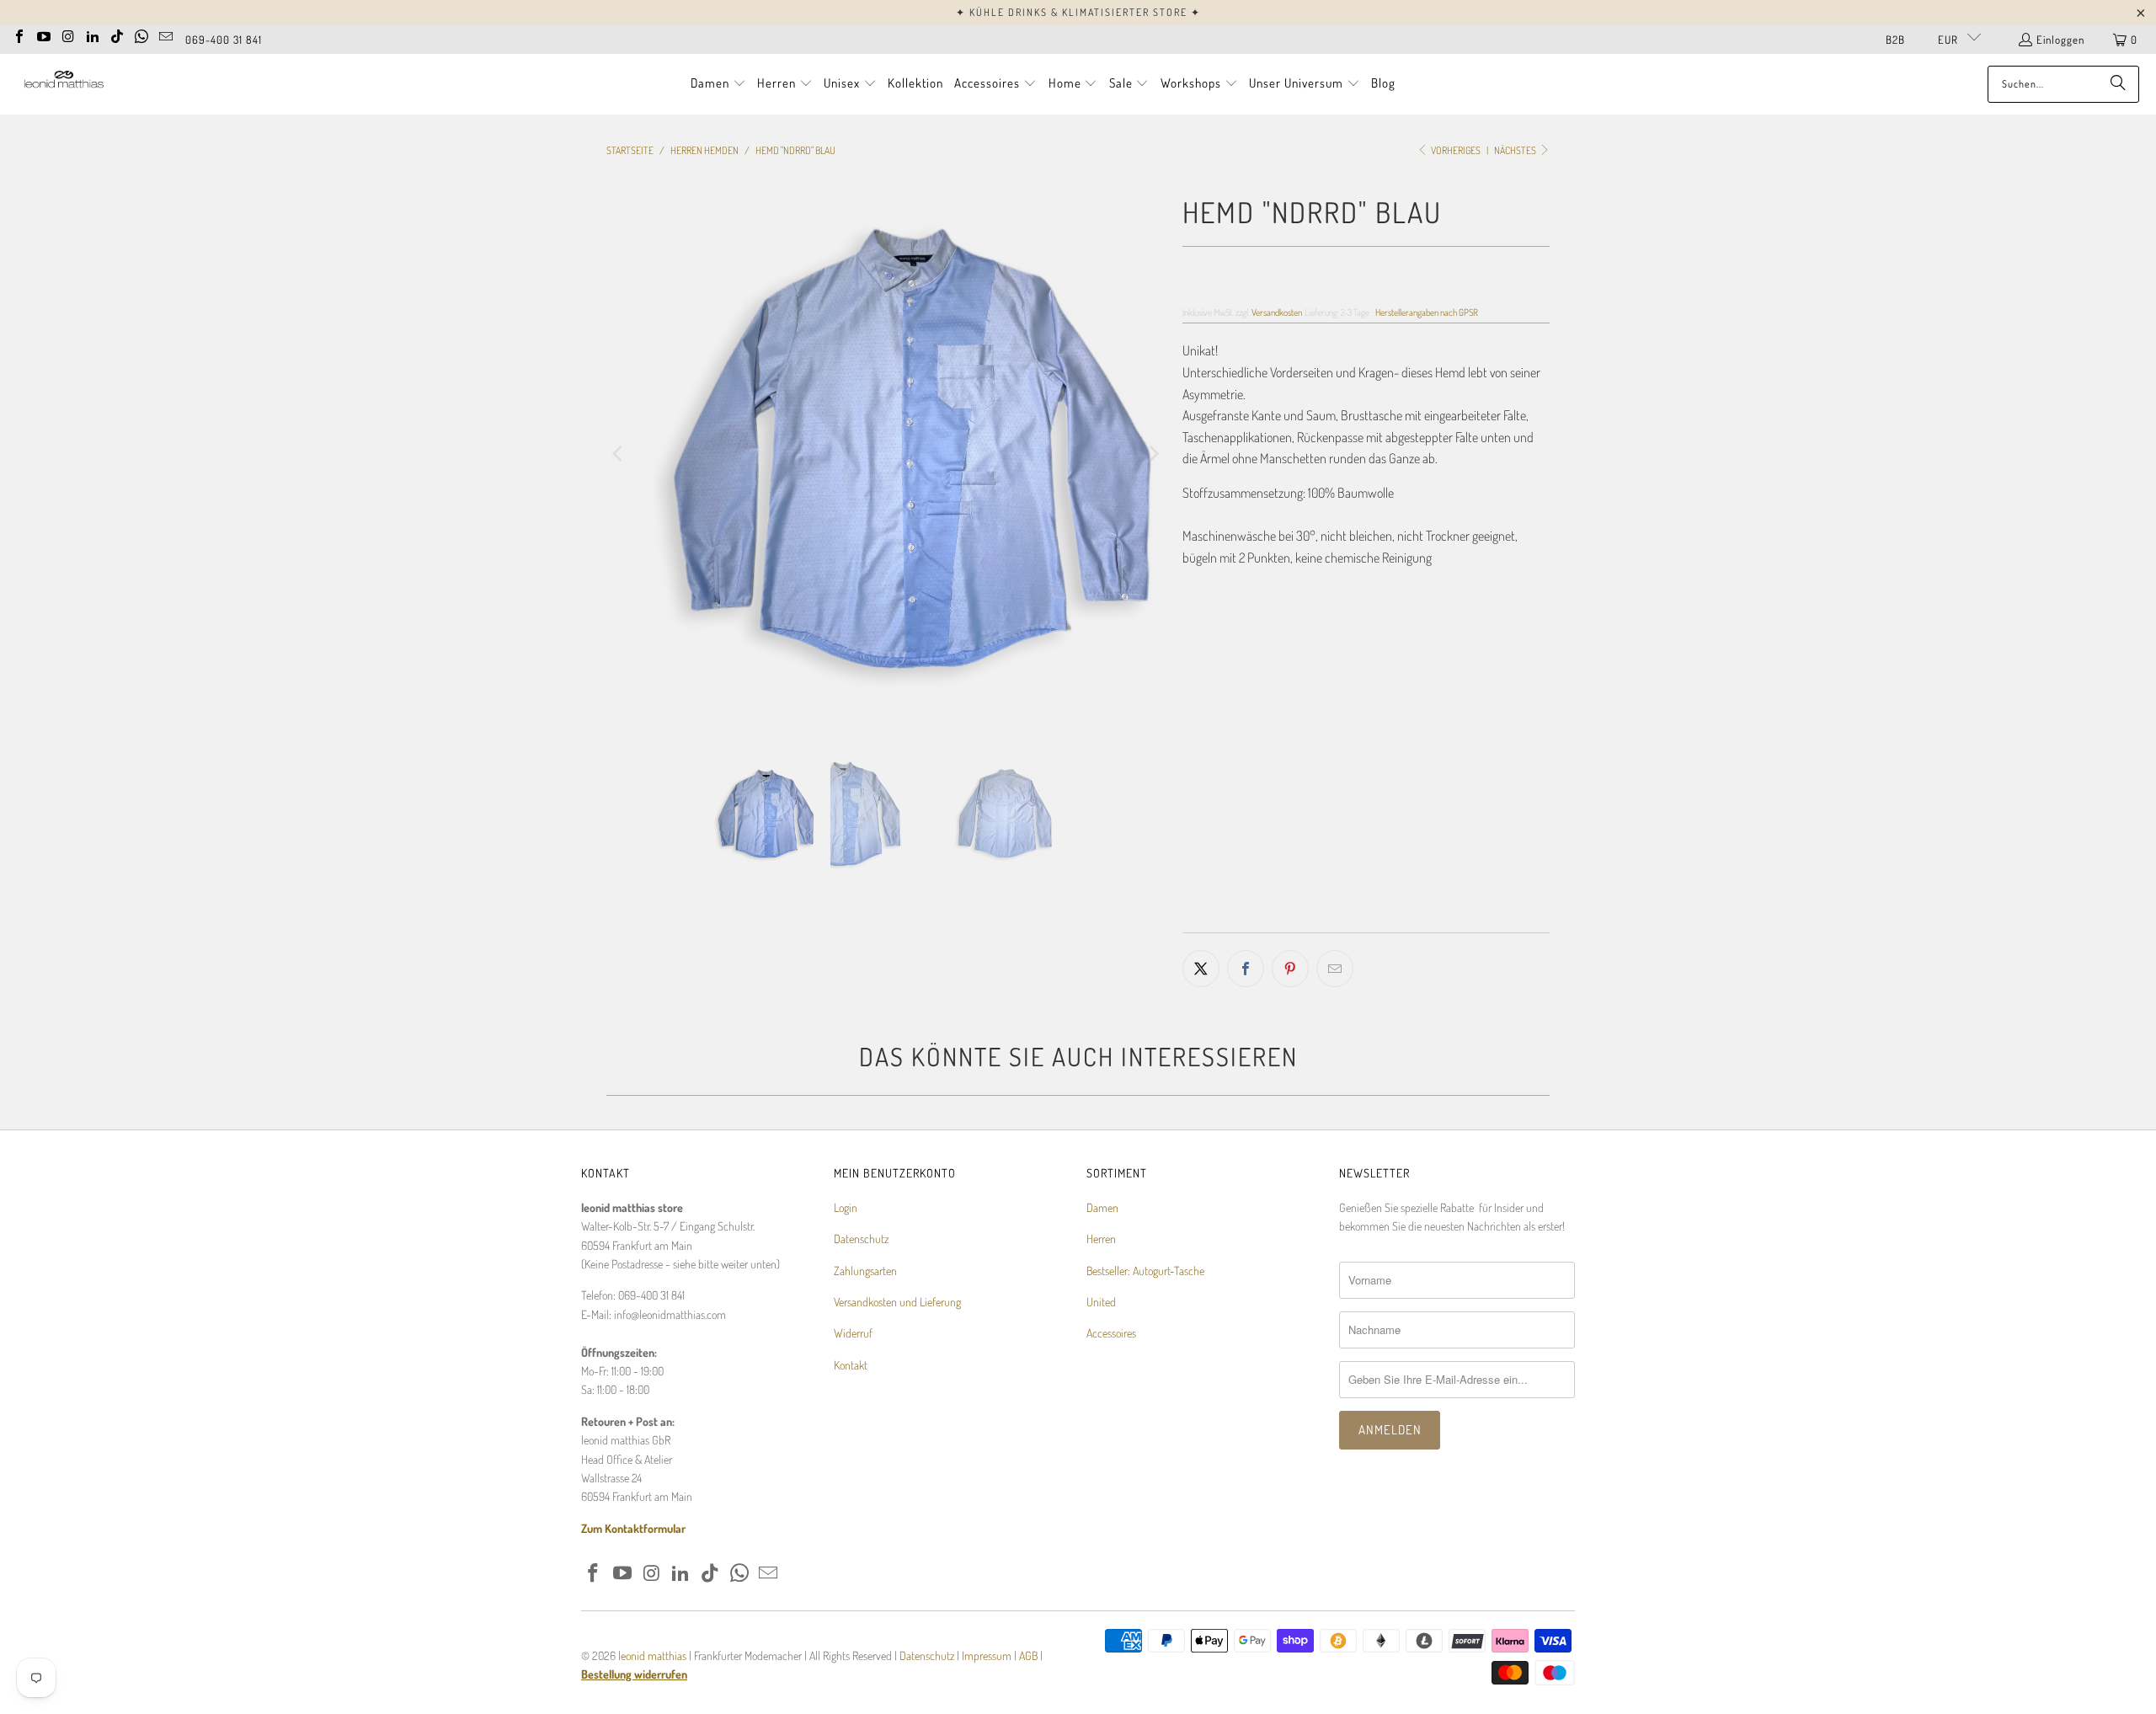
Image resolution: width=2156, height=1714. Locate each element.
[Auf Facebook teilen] (1246, 969)
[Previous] (619, 454)
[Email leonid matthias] (166, 35)
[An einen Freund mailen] (1335, 969)
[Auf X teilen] (1201, 969)
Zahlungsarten (865, 1271)
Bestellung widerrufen (634, 1674)
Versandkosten (1277, 312)
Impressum (988, 1655)
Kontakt (851, 1365)
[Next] (1153, 454)
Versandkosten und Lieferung (897, 1302)
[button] (718, 84)
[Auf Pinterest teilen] (1290, 969)
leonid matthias (652, 1655)
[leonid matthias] (63, 84)
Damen (1102, 1207)
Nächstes (1516, 150)
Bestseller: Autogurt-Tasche (1145, 1271)
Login (846, 1207)
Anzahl (1198, 798)
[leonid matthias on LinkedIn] (93, 35)
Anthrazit (1217, 713)
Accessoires (1111, 1333)
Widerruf (853, 1333)
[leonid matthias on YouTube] (44, 35)
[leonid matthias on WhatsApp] (141, 35)
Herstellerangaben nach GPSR (1427, 312)
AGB (1028, 1655)
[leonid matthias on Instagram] (68, 35)
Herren (1101, 1239)
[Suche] (2118, 84)
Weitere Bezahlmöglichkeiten (1460, 921)
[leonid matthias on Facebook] (19, 35)
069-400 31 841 (224, 40)
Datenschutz (861, 1239)
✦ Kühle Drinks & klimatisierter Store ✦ (1078, 12)
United (1101, 1302)
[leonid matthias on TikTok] (117, 35)
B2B (1895, 40)
